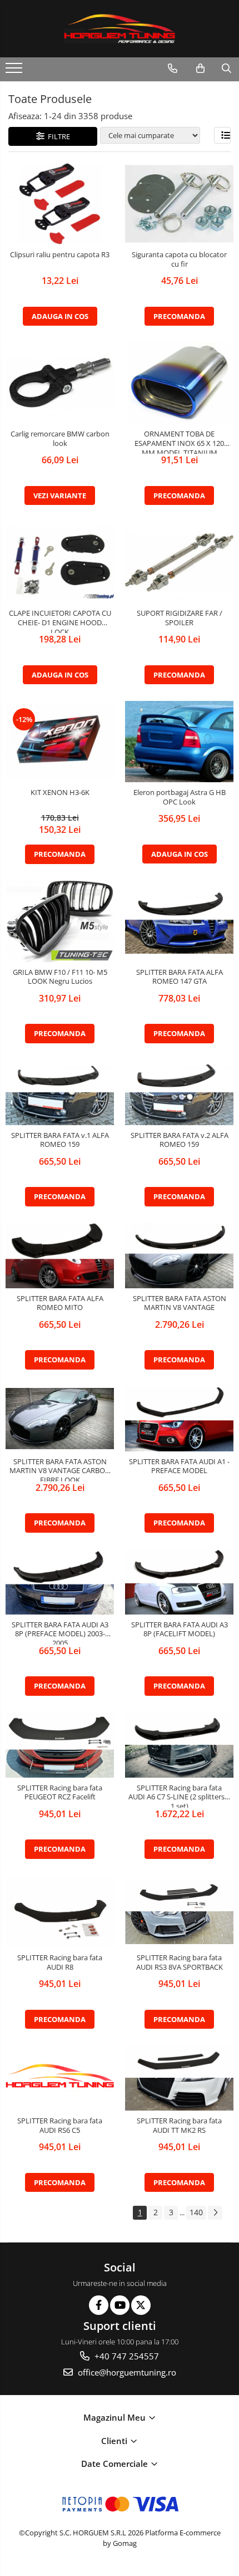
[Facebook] (99, 2305)
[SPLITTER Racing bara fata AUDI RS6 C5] (60, 2078)
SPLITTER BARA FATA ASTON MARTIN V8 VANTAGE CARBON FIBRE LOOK (60, 1469)
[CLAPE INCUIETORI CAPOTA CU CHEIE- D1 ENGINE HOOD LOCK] (60, 562)
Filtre (57, 136)
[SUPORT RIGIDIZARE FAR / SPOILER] (179, 562)
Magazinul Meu (116, 2417)
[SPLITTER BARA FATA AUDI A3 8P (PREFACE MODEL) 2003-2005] (60, 1582)
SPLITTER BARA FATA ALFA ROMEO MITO (60, 1303)
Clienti (115, 2441)
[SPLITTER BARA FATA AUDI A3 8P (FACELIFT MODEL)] (179, 1582)
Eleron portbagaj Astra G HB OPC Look (180, 797)
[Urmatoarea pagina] (215, 2213)
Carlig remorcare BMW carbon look (60, 439)
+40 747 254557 (126, 2356)
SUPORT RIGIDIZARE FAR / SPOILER (180, 618)
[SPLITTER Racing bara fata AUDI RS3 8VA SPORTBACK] (179, 1912)
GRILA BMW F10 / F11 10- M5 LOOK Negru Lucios (60, 977)
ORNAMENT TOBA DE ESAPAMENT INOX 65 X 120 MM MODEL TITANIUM (179, 441)
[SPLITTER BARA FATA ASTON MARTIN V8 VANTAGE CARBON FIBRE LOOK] (60, 1419)
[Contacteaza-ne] (173, 68)
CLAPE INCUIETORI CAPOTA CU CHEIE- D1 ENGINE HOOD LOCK (60, 621)
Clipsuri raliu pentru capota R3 (60, 255)
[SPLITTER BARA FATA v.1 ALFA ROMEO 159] (60, 1093)
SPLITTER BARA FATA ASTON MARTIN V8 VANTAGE (180, 1303)
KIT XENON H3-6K (60, 793)
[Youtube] (120, 2305)
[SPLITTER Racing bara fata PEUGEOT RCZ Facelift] (60, 1745)
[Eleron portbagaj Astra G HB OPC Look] (179, 742)
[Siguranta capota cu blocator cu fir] (179, 204)
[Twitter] (141, 2305)
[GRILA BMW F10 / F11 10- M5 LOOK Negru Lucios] (60, 921)
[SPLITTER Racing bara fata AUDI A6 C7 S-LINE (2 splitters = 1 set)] (179, 1745)
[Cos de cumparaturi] (200, 68)
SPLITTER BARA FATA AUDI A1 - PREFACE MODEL (179, 1466)
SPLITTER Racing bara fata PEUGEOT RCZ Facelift (60, 1793)
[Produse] (15, 71)
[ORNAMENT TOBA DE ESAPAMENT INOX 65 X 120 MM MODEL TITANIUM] (179, 383)
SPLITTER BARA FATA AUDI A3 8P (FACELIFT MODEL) (180, 1630)
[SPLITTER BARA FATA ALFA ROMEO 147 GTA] (179, 921)
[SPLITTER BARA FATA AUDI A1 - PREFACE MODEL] (179, 1419)
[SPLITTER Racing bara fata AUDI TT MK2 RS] (179, 2078)
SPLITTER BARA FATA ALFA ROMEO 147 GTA (180, 977)
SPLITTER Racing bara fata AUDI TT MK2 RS (179, 2126)
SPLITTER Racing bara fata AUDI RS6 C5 (60, 2126)
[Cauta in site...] (226, 68)
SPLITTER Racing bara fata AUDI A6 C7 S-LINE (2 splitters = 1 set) (179, 1795)
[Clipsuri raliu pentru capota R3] (60, 204)
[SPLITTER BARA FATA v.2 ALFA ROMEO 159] (179, 1093)
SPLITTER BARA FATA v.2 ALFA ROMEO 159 (180, 1140)
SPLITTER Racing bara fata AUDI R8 (60, 1962)
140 (196, 2212)
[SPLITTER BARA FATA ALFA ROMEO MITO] (60, 1256)
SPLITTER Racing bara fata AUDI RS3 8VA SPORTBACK (180, 1962)
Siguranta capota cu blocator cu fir (179, 259)
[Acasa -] (120, 29)
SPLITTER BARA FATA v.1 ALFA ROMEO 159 (60, 1140)
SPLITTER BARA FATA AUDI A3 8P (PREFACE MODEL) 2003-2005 (60, 1632)
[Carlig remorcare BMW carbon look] (60, 383)
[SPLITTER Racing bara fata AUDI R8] (60, 1912)
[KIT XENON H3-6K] (60, 742)
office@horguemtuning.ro (126, 2372)
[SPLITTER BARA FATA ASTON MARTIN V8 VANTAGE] (179, 1256)
